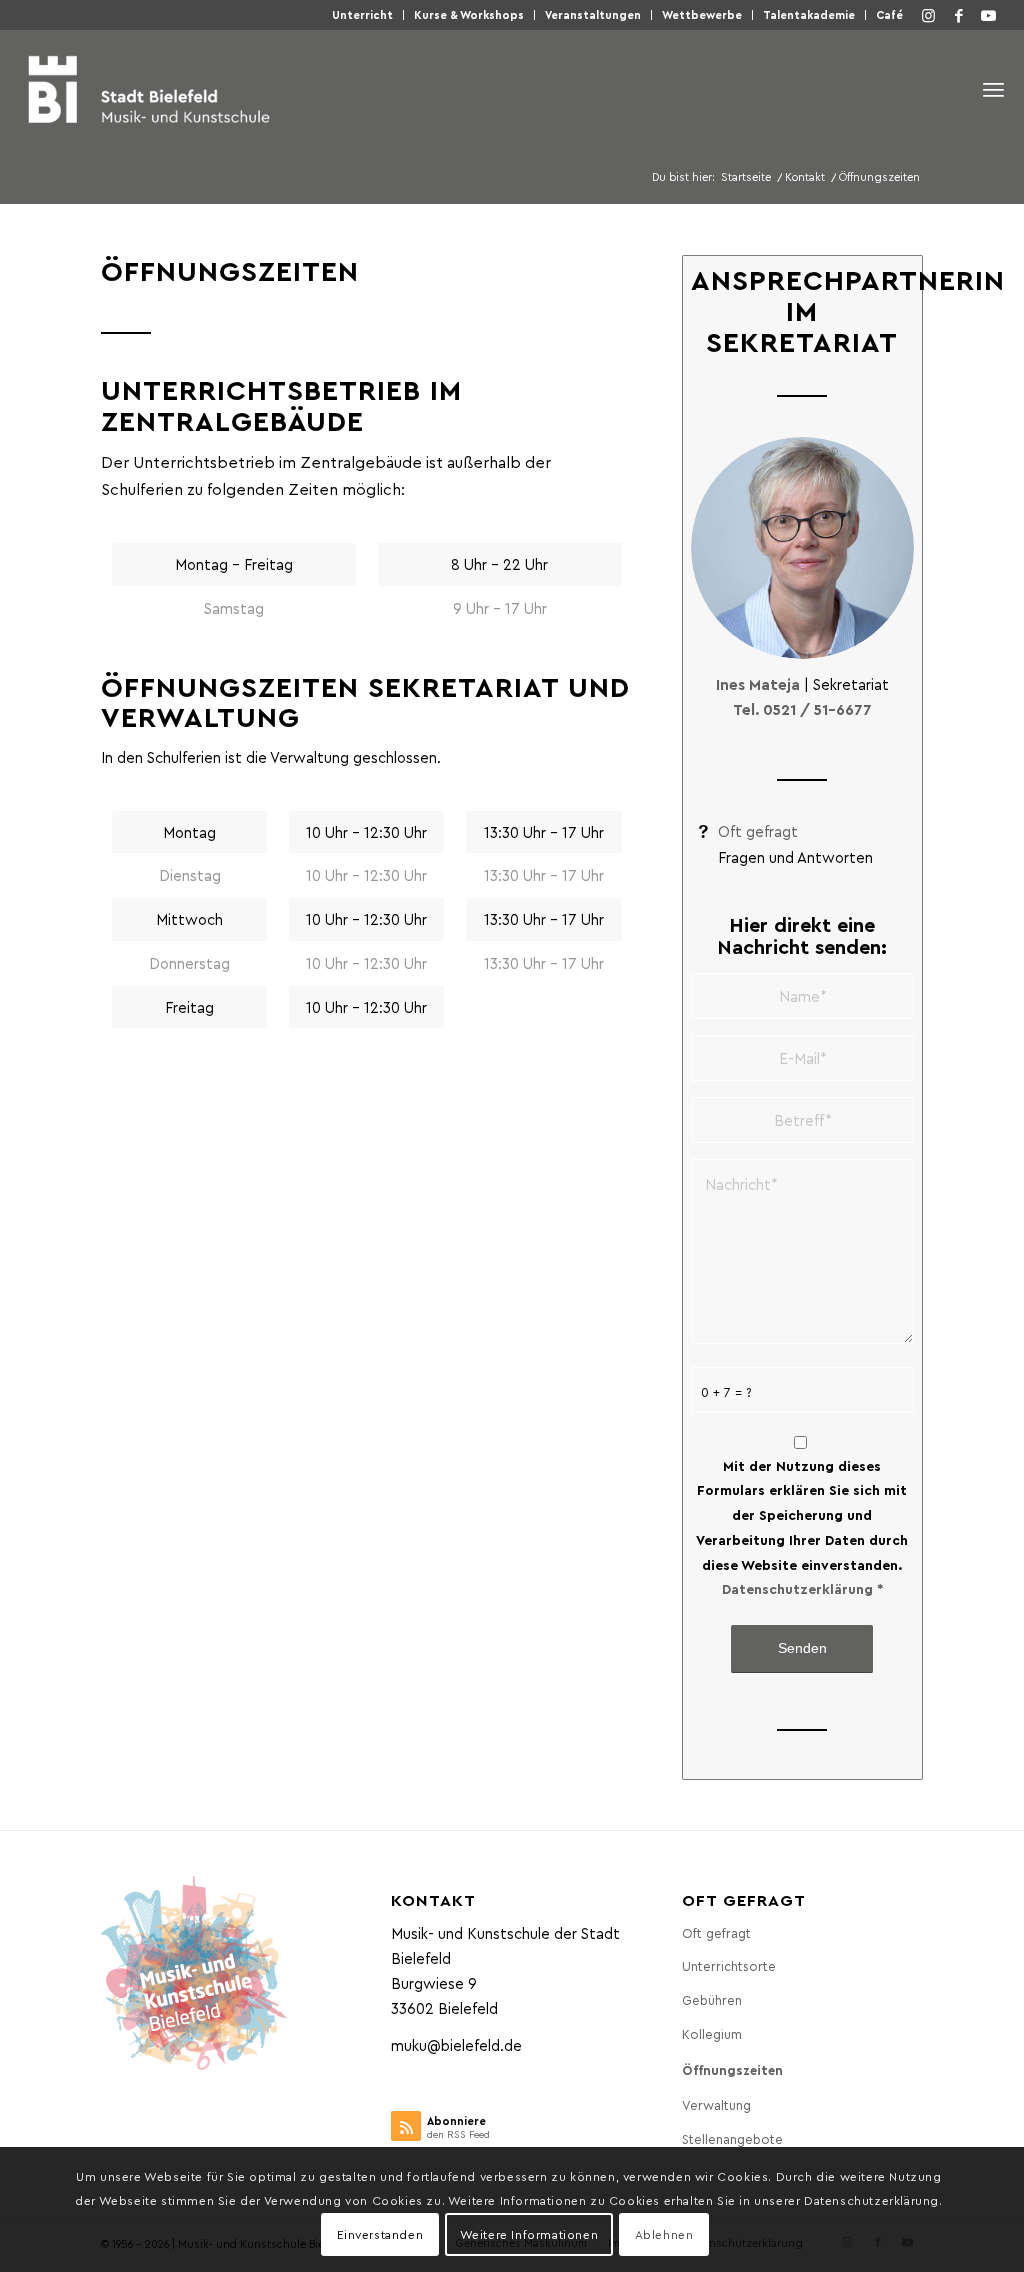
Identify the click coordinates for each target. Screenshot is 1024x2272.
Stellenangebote (732, 2138)
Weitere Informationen (529, 2234)
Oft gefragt (758, 831)
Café (889, 14)
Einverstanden (380, 2234)
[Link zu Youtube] (989, 15)
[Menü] (993, 89)
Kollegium (712, 2033)
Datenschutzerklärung (797, 1588)
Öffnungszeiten (732, 2069)
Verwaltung (716, 2104)
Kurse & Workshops (469, 14)
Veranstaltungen (593, 14)
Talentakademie (809, 14)
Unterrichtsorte (729, 1965)
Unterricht (362, 14)
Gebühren (712, 1999)
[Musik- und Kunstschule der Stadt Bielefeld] (148, 89)
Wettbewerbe (702, 14)
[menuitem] (363, 15)
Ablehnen (664, 2234)
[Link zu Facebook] (959, 15)
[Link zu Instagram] (929, 15)
